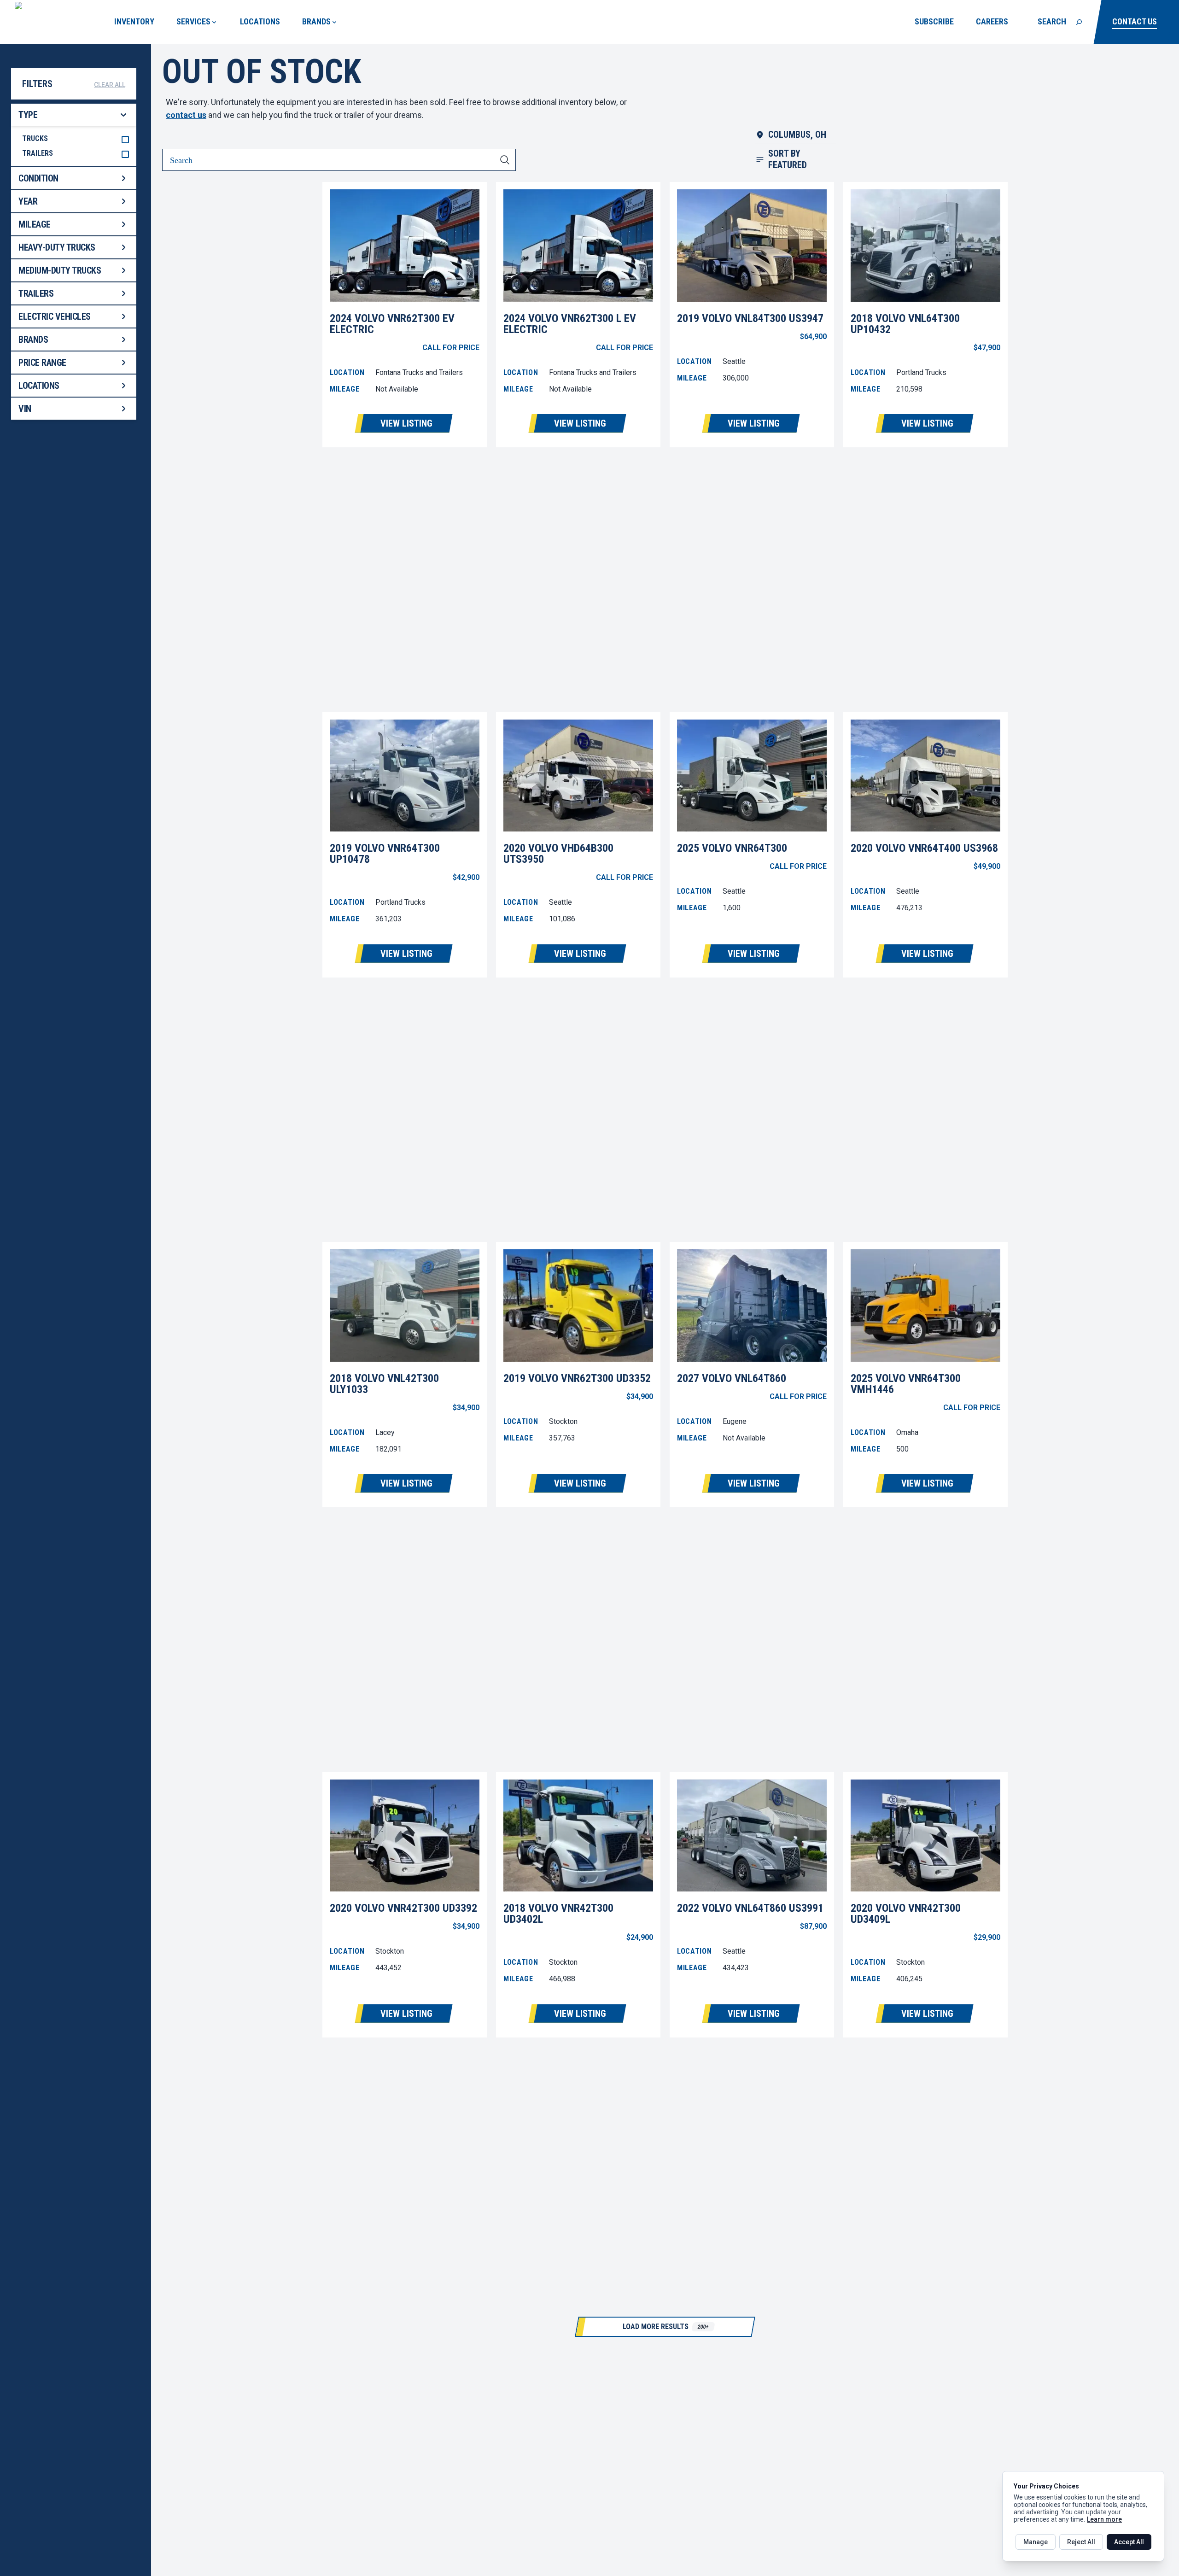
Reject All (1081, 2542)
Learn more (1104, 2519)
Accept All (1129, 2542)
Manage (1036, 2542)
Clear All (110, 85)
